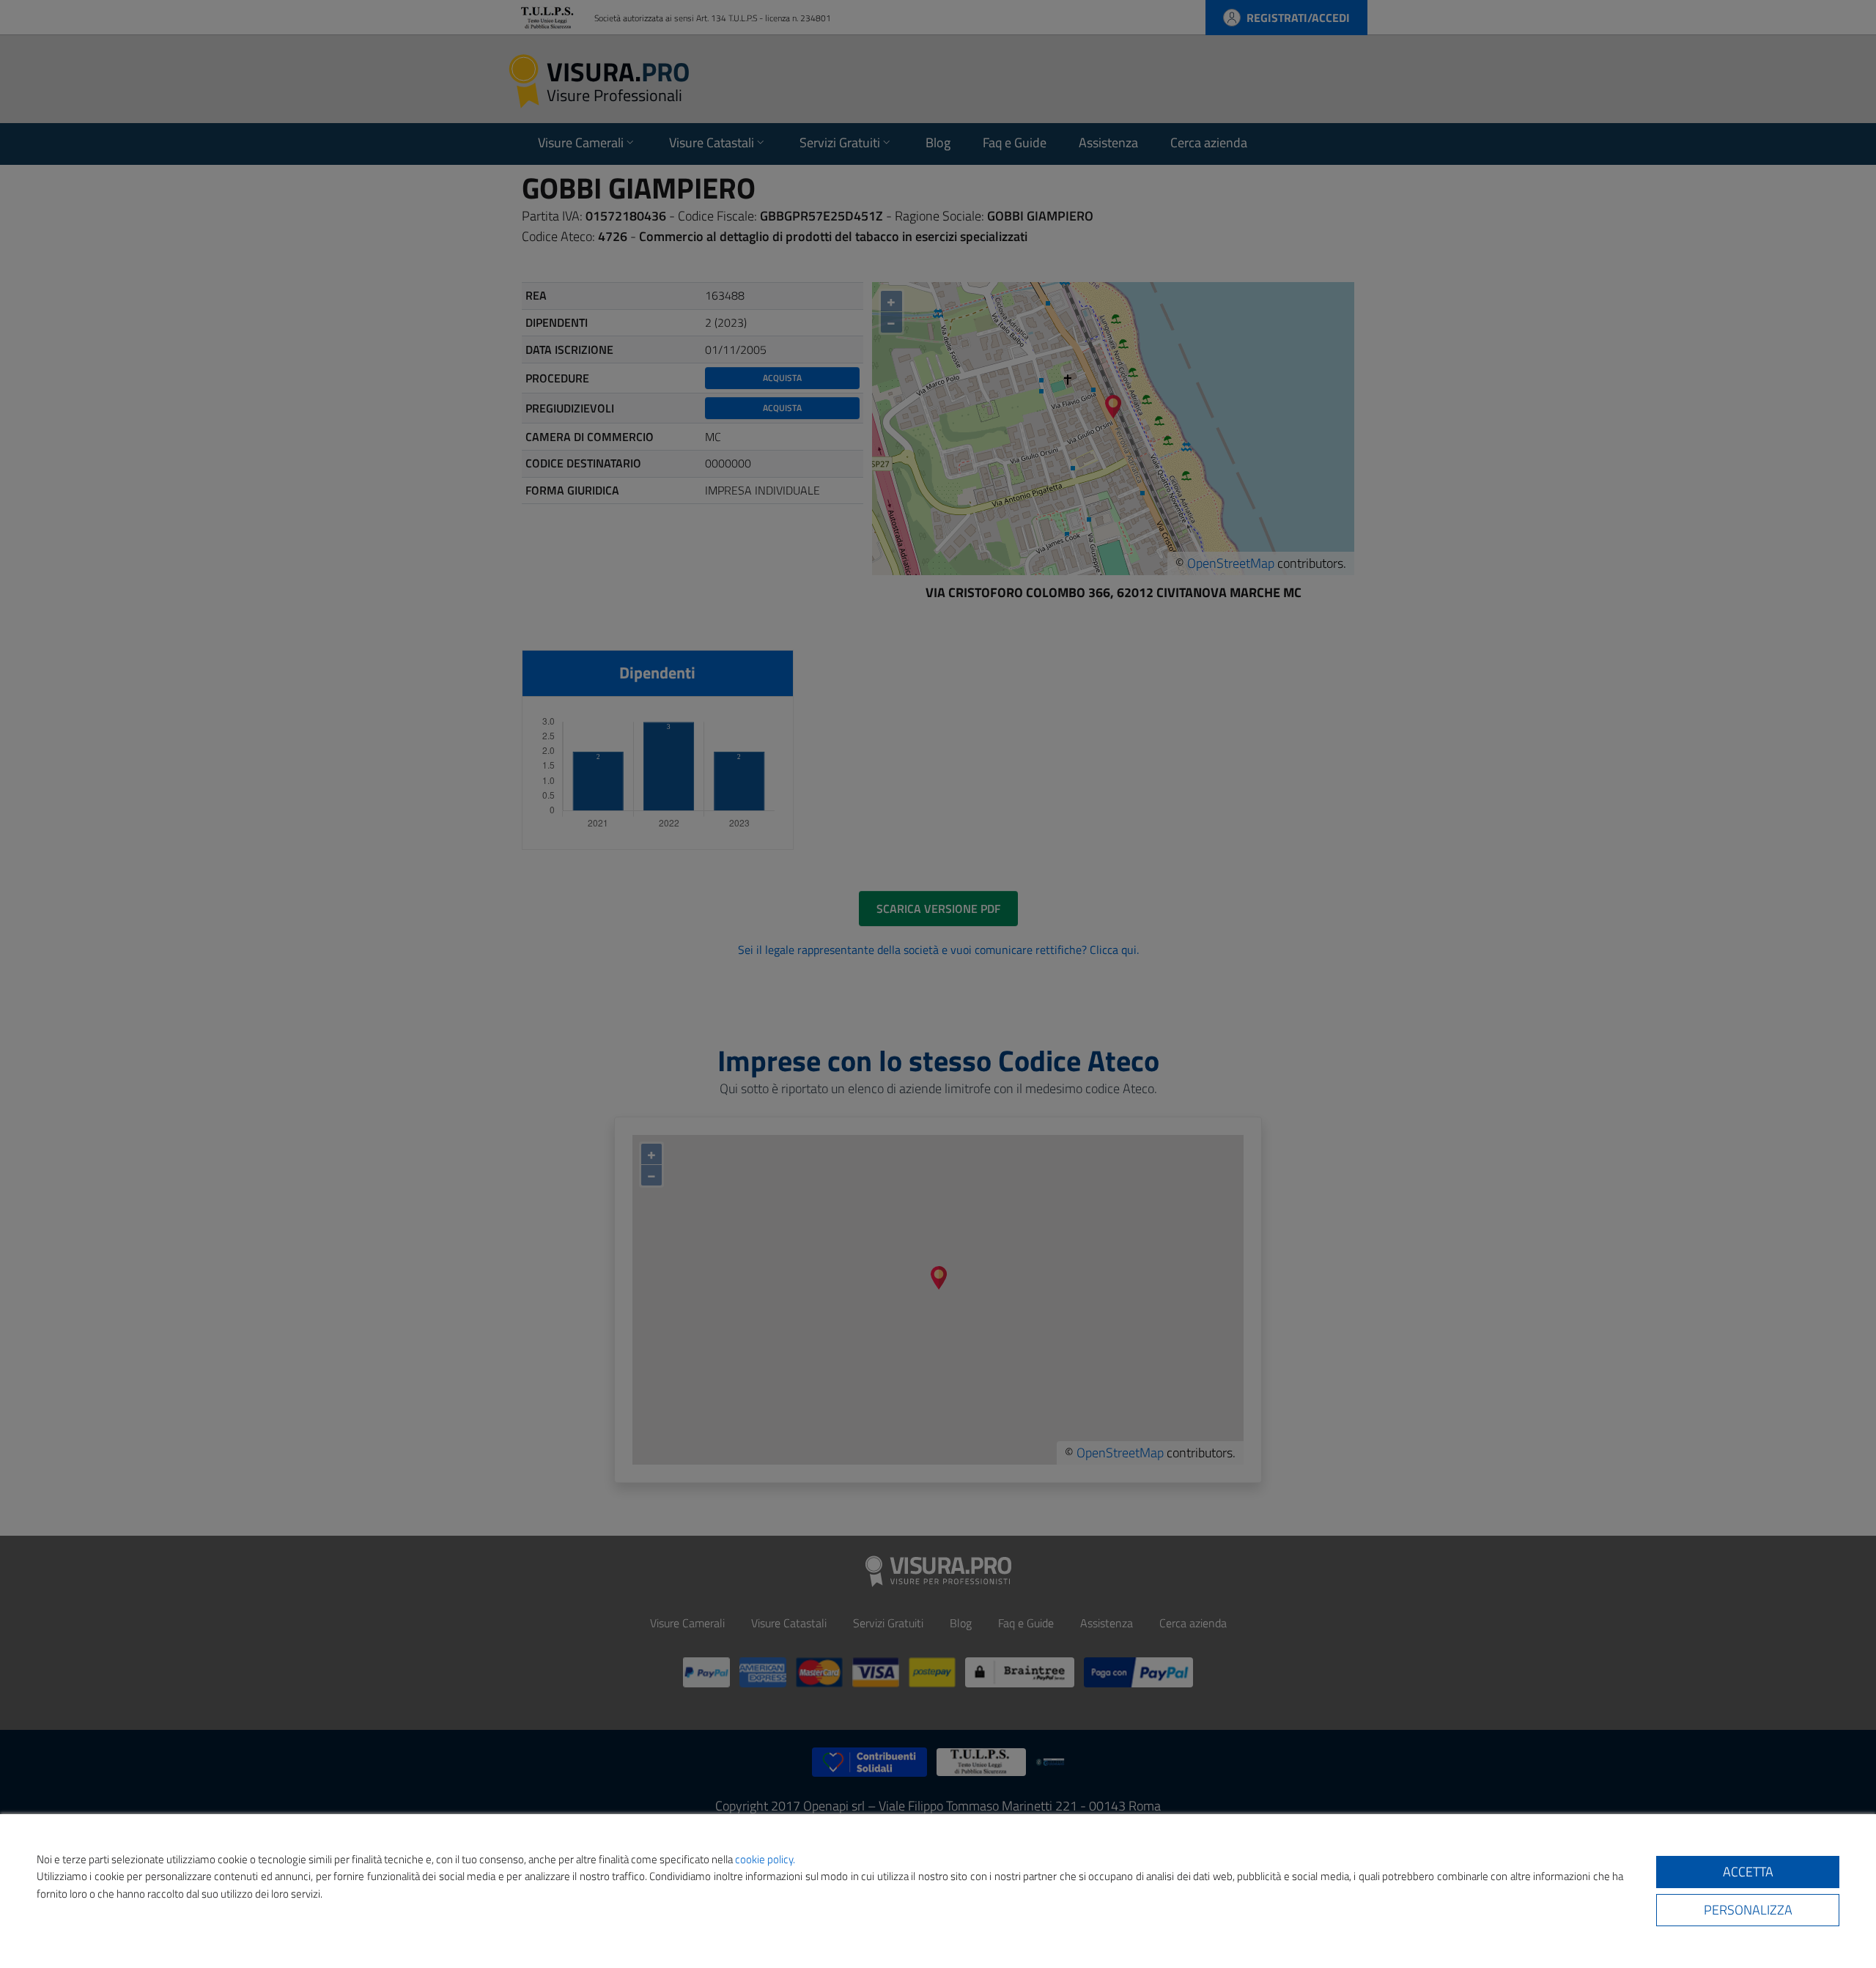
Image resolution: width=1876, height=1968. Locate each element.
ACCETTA (1748, 1872)
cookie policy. (765, 1859)
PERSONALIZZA (1748, 1910)
